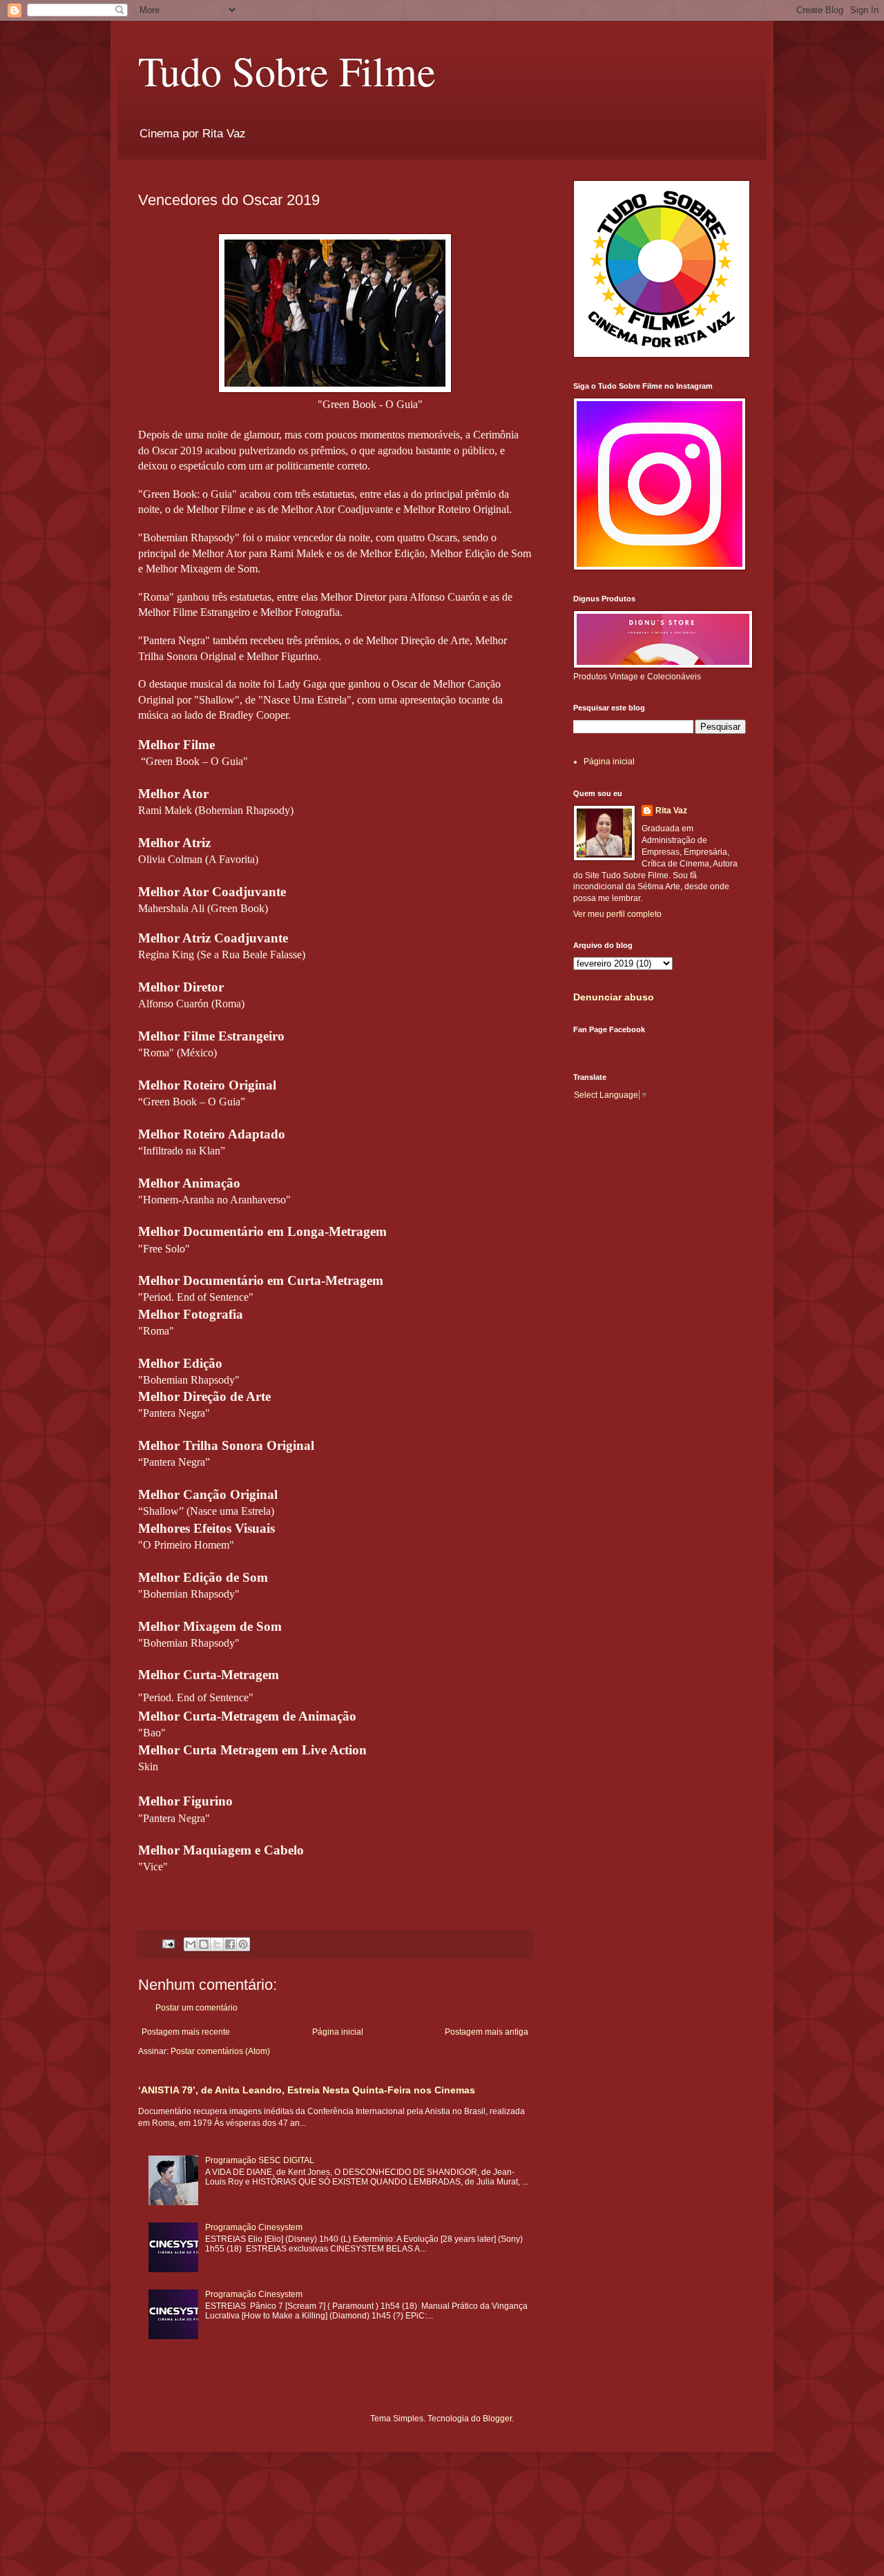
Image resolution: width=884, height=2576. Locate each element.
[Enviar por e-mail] (191, 1944)
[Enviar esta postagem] (168, 1943)
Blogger (497, 2419)
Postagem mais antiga (487, 2032)
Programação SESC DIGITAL (260, 2160)
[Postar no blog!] (204, 1944)
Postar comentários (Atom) (220, 2051)
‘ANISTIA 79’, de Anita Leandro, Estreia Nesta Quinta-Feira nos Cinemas (307, 2090)
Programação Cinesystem (254, 2227)
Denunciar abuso (614, 997)
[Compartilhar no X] (217, 1944)
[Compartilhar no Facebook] (230, 1944)
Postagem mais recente (186, 2032)
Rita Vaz (671, 811)
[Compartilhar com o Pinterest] (243, 1944)
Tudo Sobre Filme (287, 70)
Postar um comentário (196, 2008)
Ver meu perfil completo (617, 914)
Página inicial (338, 2032)
